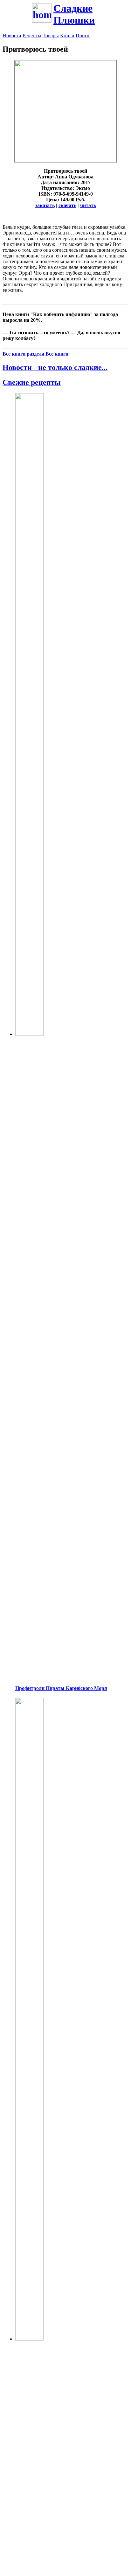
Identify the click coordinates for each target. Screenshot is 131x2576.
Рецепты (32, 36)
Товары (51, 36)
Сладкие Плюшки (74, 14)
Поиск (83, 36)
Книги (67, 36)
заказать (45, 205)
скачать (67, 205)
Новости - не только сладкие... (55, 367)
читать (88, 205)
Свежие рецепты (32, 382)
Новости (12, 36)
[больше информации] (65, 160)
